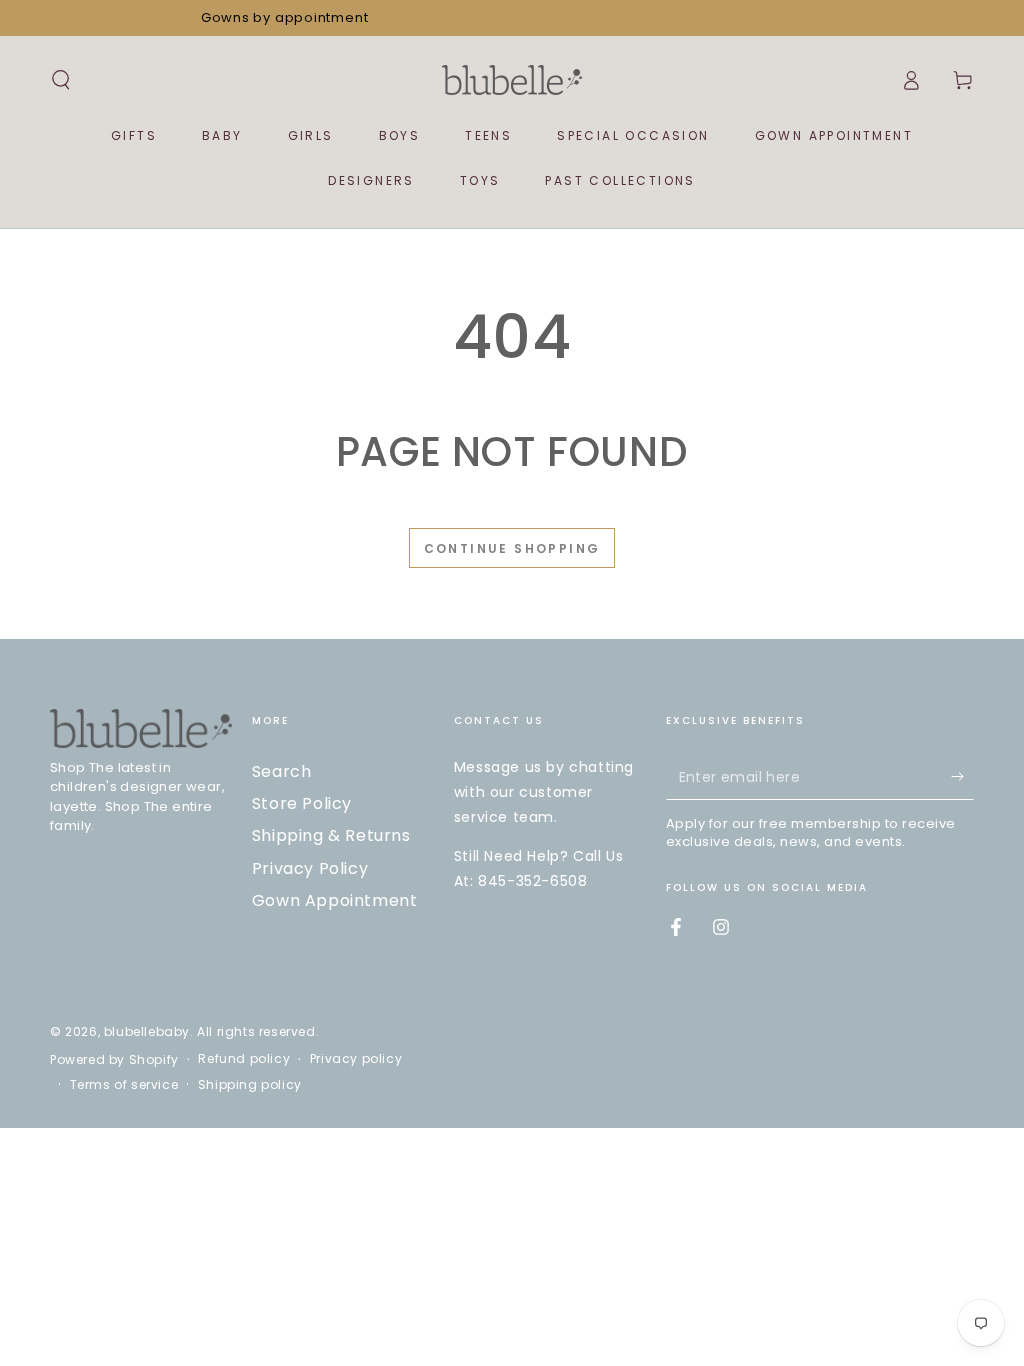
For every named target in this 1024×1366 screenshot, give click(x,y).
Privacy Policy (310, 868)
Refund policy (244, 1059)
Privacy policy (356, 1059)
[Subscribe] (962, 777)
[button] (61, 80)
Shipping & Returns (331, 835)
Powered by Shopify (114, 1060)
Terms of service (124, 1085)
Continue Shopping (512, 548)
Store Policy (302, 803)
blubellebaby (147, 1031)
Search (282, 771)
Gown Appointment (335, 900)
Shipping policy (250, 1085)
